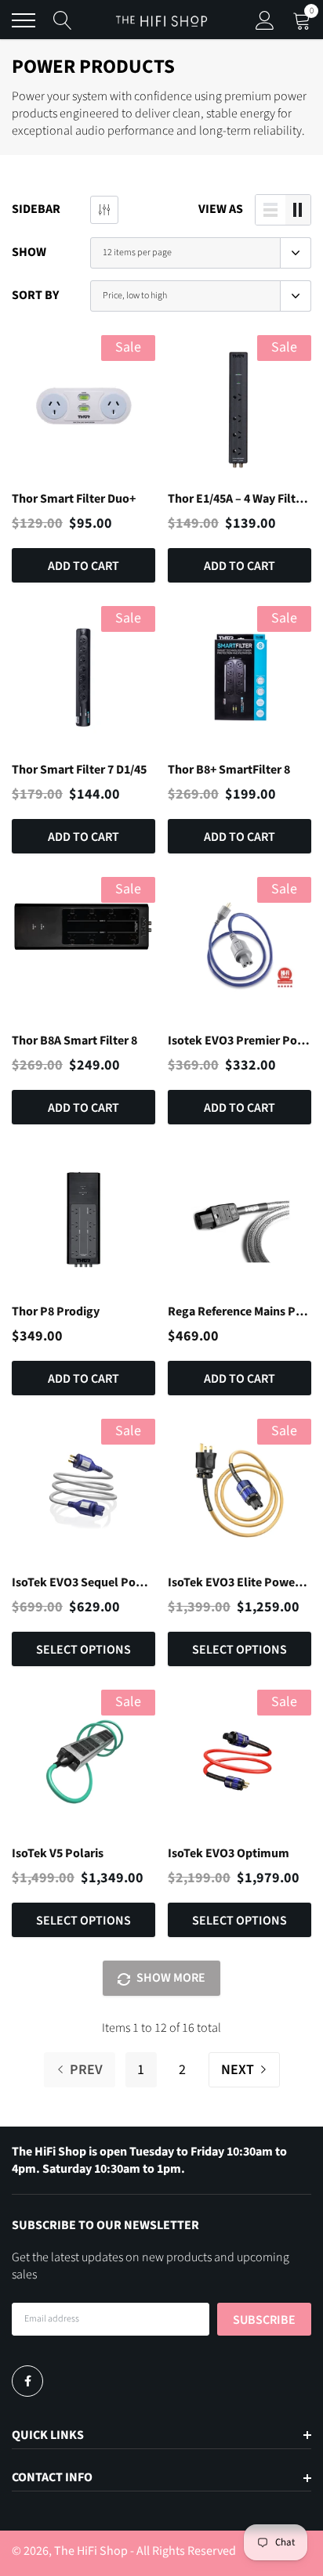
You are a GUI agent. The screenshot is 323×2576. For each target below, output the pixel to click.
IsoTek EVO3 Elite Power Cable (240, 1582)
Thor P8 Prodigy (56, 1311)
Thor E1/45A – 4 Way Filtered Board (240, 499)
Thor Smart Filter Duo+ (74, 499)
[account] (265, 20)
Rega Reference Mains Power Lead (240, 1311)
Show (29, 252)
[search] (63, 20)
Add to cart (83, 566)
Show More (170, 1978)
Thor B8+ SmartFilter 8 (229, 770)
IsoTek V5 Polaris (58, 1853)
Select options (83, 1650)
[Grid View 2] (298, 210)
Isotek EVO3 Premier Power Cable (240, 1041)
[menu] (24, 20)
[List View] (270, 210)
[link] (83, 407)
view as (221, 209)
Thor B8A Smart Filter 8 (74, 1041)
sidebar (36, 209)
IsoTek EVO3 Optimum (229, 1853)
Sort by (35, 295)
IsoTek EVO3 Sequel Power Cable (83, 1582)
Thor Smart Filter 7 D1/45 (79, 770)
